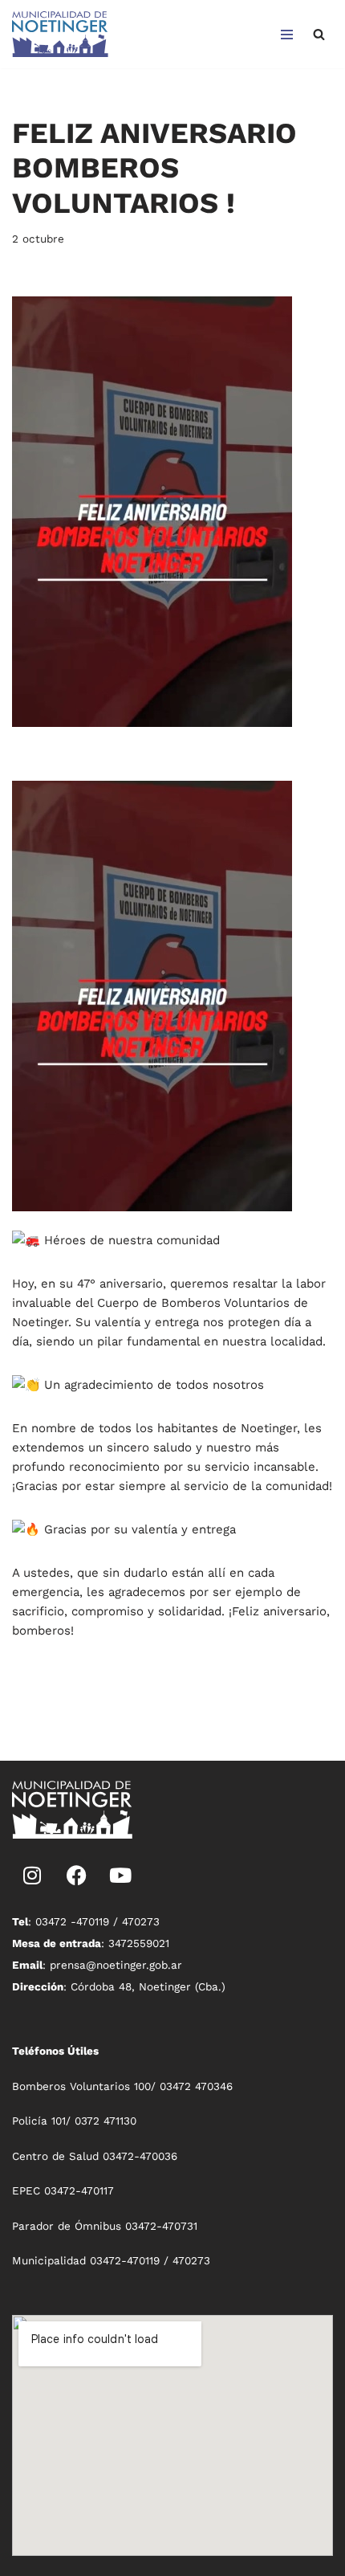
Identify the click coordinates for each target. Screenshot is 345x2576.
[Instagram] (32, 1875)
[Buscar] (319, 34)
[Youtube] (120, 1875)
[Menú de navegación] (287, 35)
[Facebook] (76, 1875)
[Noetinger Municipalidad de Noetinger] (60, 34)
